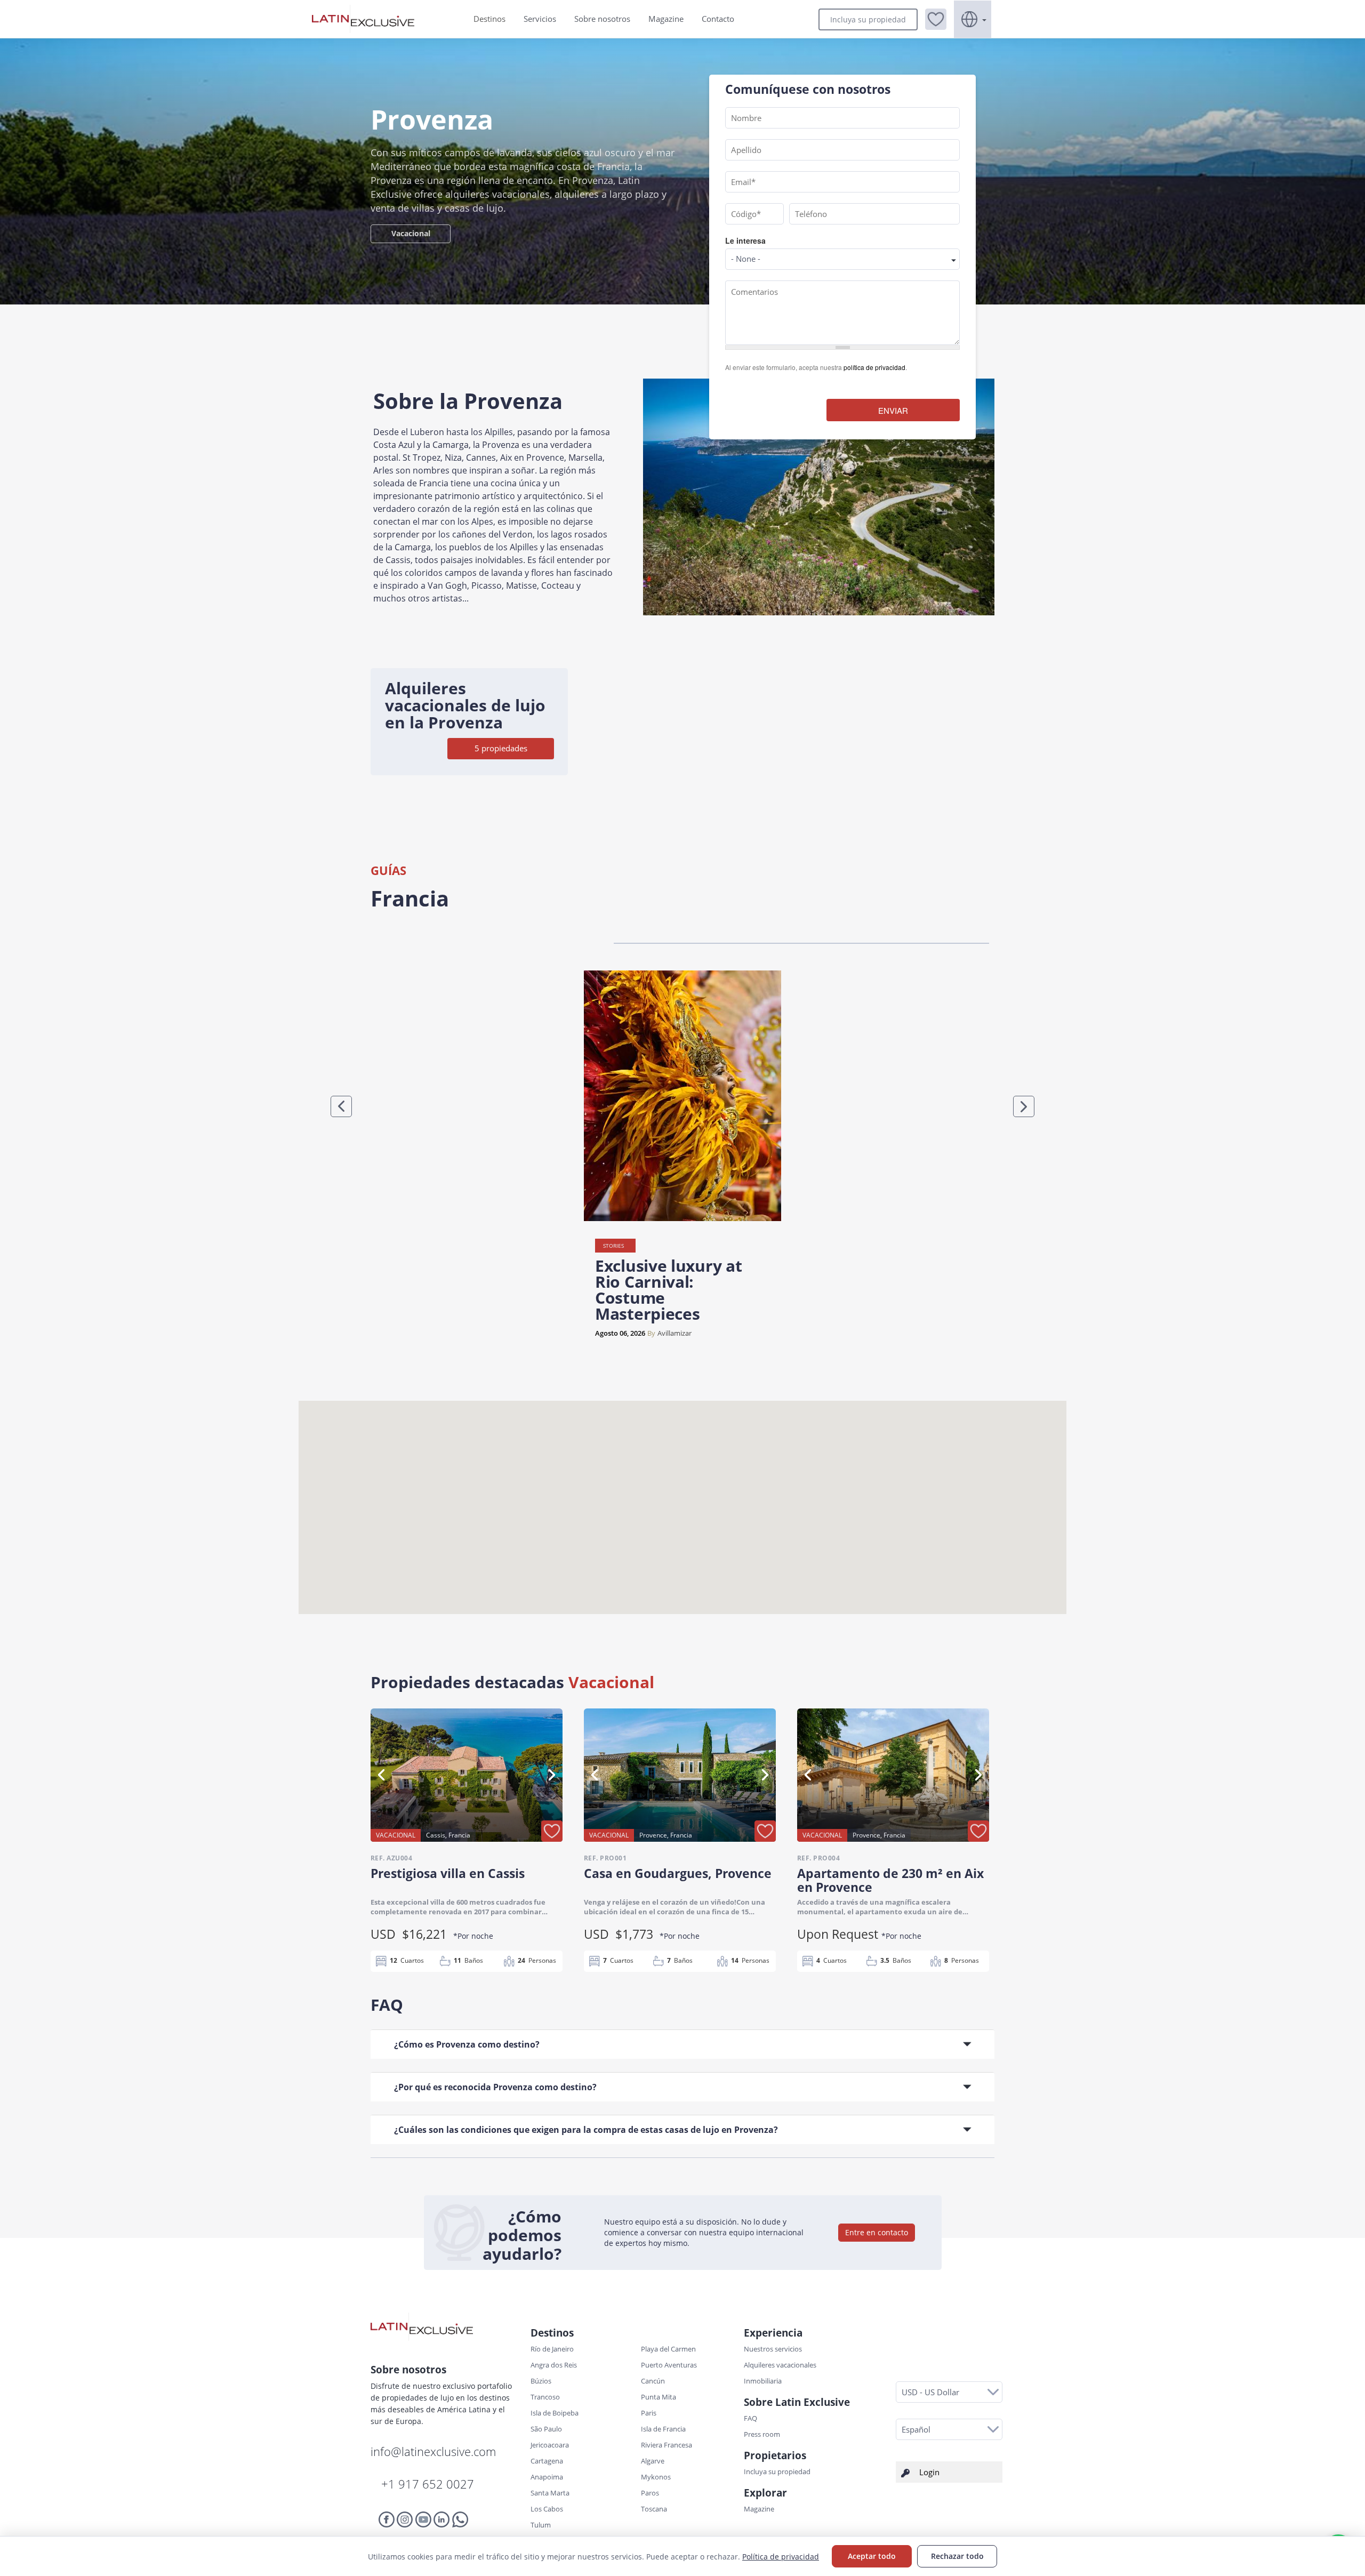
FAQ (750, 2418)
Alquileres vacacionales (780, 2365)
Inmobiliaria (763, 2381)
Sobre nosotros (602, 19)
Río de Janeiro (552, 2349)
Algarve (653, 2461)
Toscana (654, 2509)
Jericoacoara (550, 2445)
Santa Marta (550, 2493)
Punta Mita (659, 2397)
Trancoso (545, 2397)
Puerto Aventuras (669, 2365)
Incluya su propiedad (868, 19)
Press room (762, 2434)
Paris (649, 2413)
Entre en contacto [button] (877, 2232)
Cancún (653, 2381)
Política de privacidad (781, 2557)
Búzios (541, 2381)
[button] (936, 19)
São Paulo (546, 2429)
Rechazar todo (957, 2556)
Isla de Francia (663, 2429)
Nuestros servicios (773, 2349)
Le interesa (745, 240)
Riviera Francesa (667, 2445)
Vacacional (411, 233)
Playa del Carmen (668, 2349)
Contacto (718, 19)
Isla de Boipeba (555, 2413)
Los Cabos (547, 2509)
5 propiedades (501, 748)
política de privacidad (874, 367)
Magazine (666, 19)
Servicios (540, 19)
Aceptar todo (872, 2556)
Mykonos (656, 2477)
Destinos (489, 19)
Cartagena (547, 2461)
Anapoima (547, 2477)
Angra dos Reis (554, 2365)
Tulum (541, 2525)
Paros (650, 2493)
